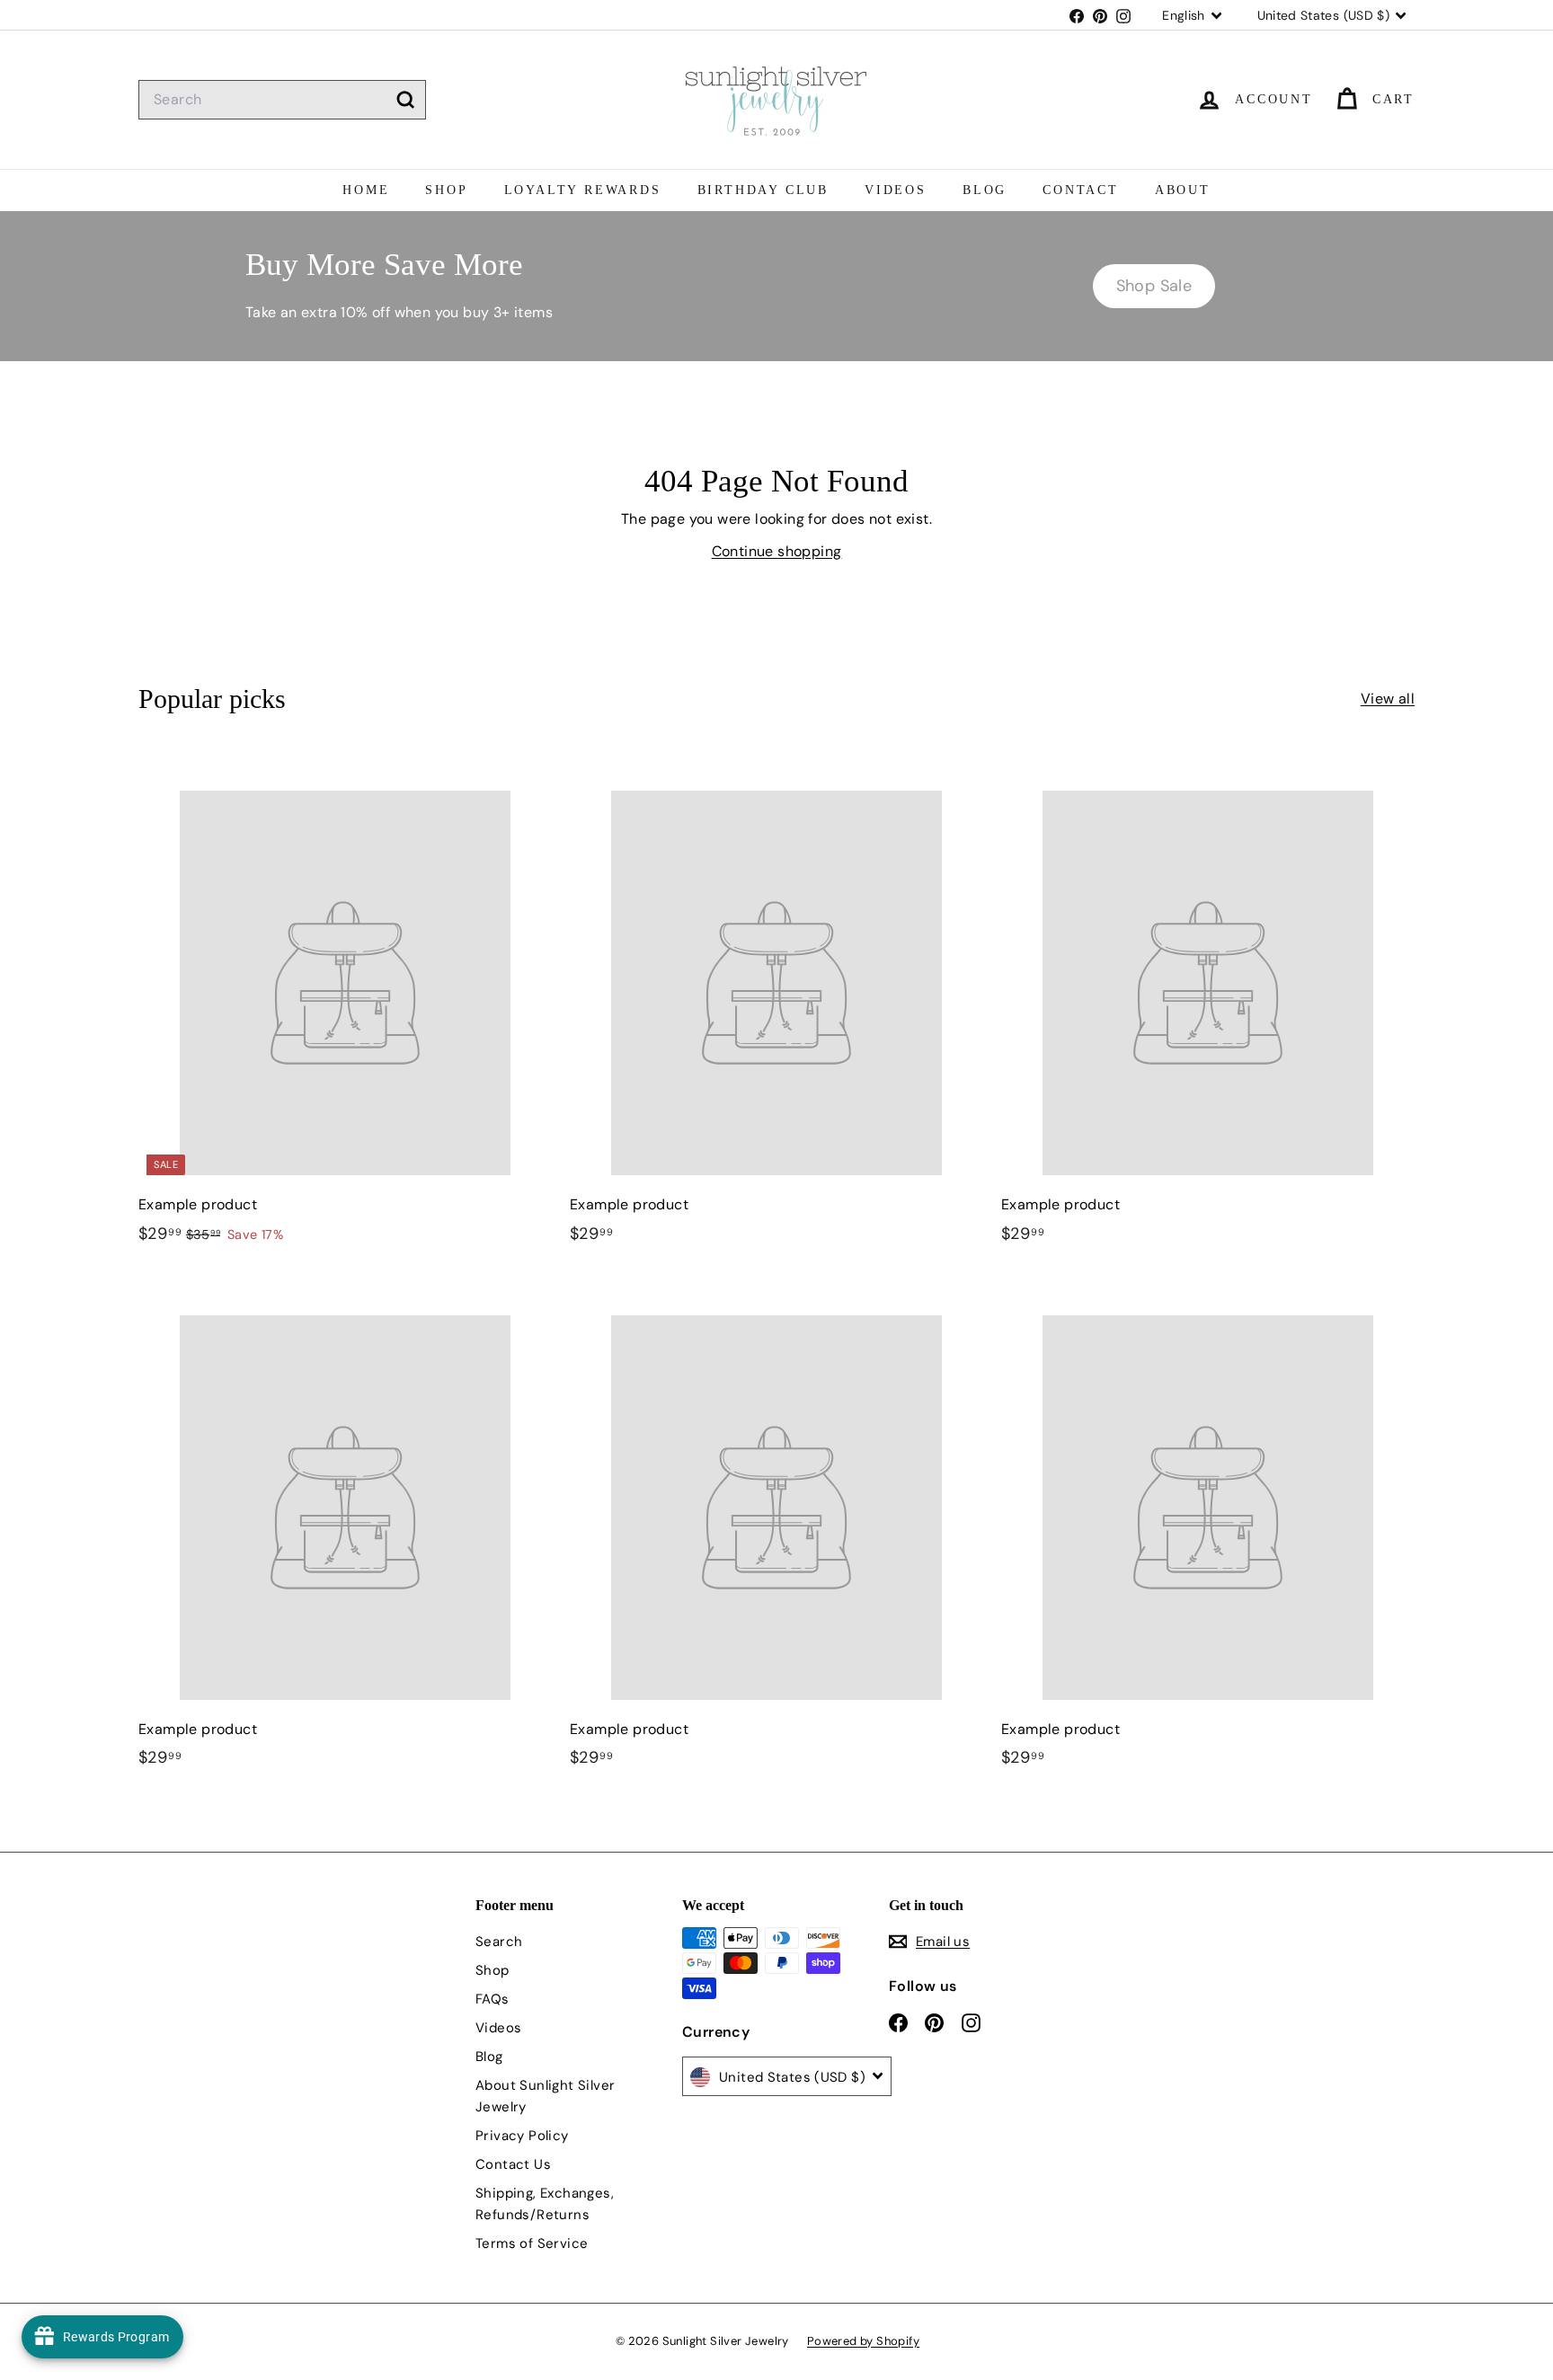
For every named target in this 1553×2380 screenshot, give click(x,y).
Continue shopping (777, 551)
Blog (985, 190)
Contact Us (513, 2164)
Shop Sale (1154, 286)
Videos (896, 190)
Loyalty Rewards (583, 190)
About (1183, 190)
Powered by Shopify (863, 2341)
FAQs (493, 1999)
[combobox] (282, 100)
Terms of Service (532, 2243)
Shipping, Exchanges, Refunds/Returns (545, 2204)
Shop (446, 190)
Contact (1081, 190)
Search (499, 1942)
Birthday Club (763, 190)
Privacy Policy (522, 2136)
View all (1388, 699)
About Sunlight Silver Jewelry (545, 2096)
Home (366, 190)
